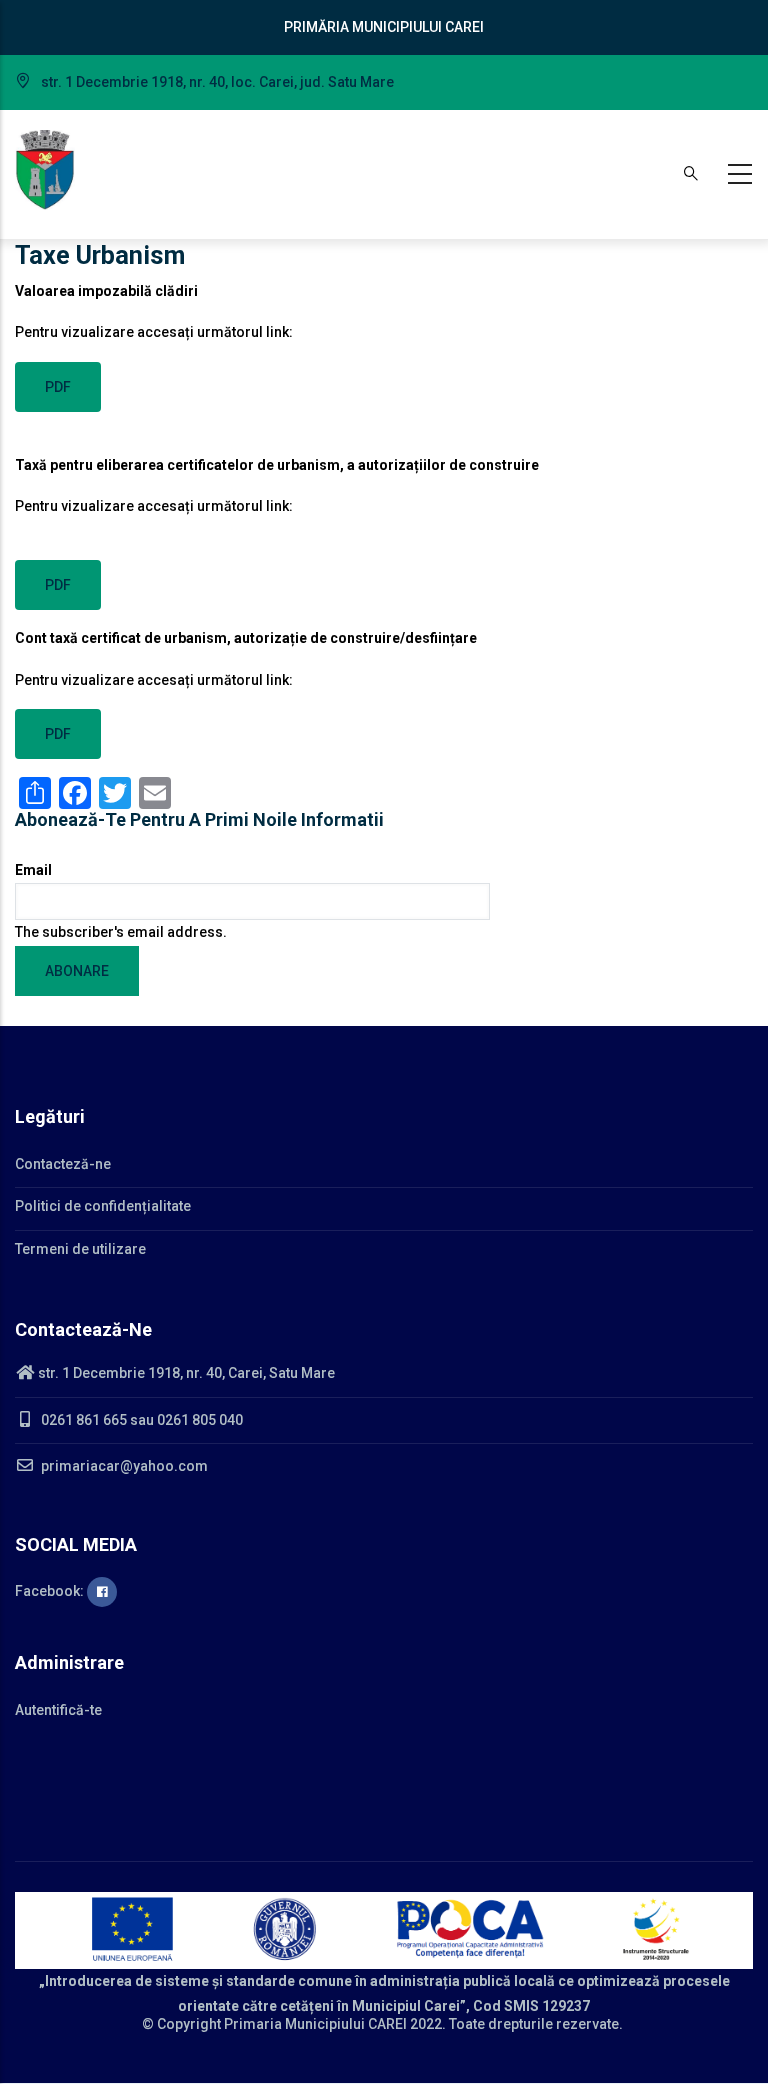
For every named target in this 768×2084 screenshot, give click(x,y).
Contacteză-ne (63, 1164)
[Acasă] (45, 170)
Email (33, 870)
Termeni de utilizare (80, 1249)
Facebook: (51, 1591)
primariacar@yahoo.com (123, 1466)
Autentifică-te (58, 1710)
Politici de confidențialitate (103, 1206)
